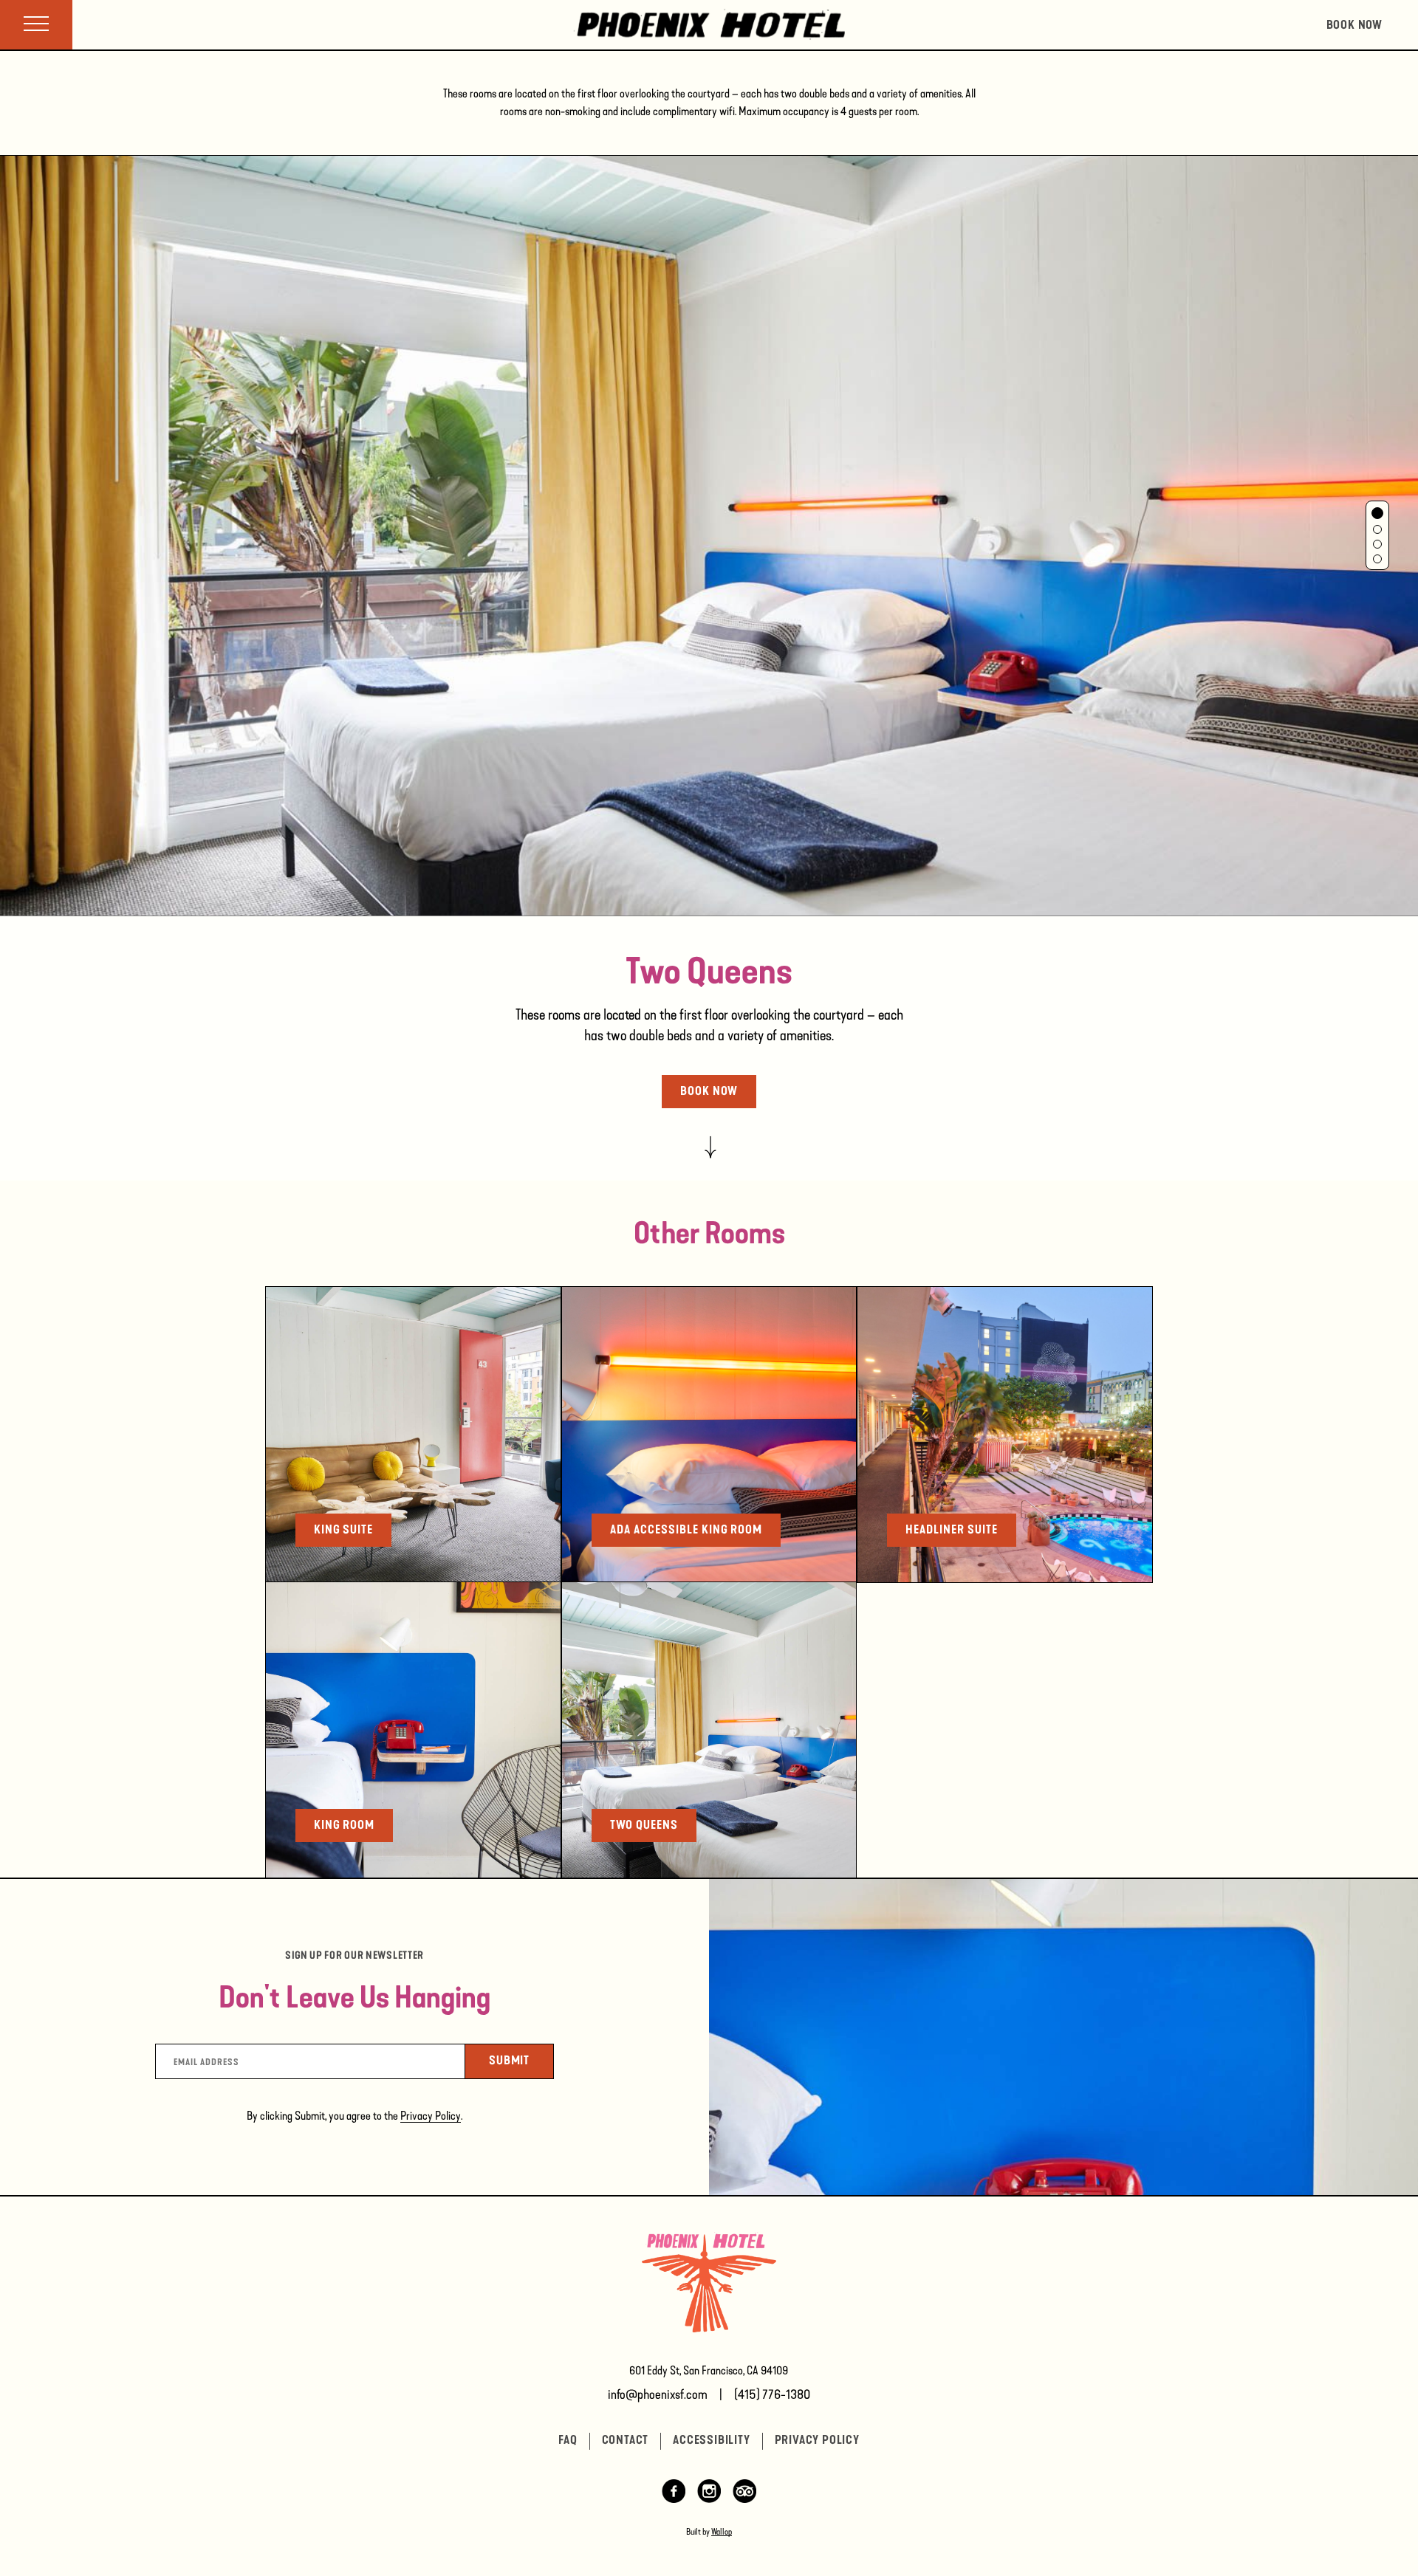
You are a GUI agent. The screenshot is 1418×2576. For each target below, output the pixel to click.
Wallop (722, 2532)
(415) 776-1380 (772, 2394)
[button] (1377, 513)
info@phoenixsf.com (658, 2394)
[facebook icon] (674, 2499)
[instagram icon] (709, 2499)
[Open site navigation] (36, 25)
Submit (521, 2060)
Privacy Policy (431, 2116)
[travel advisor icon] (744, 2499)
